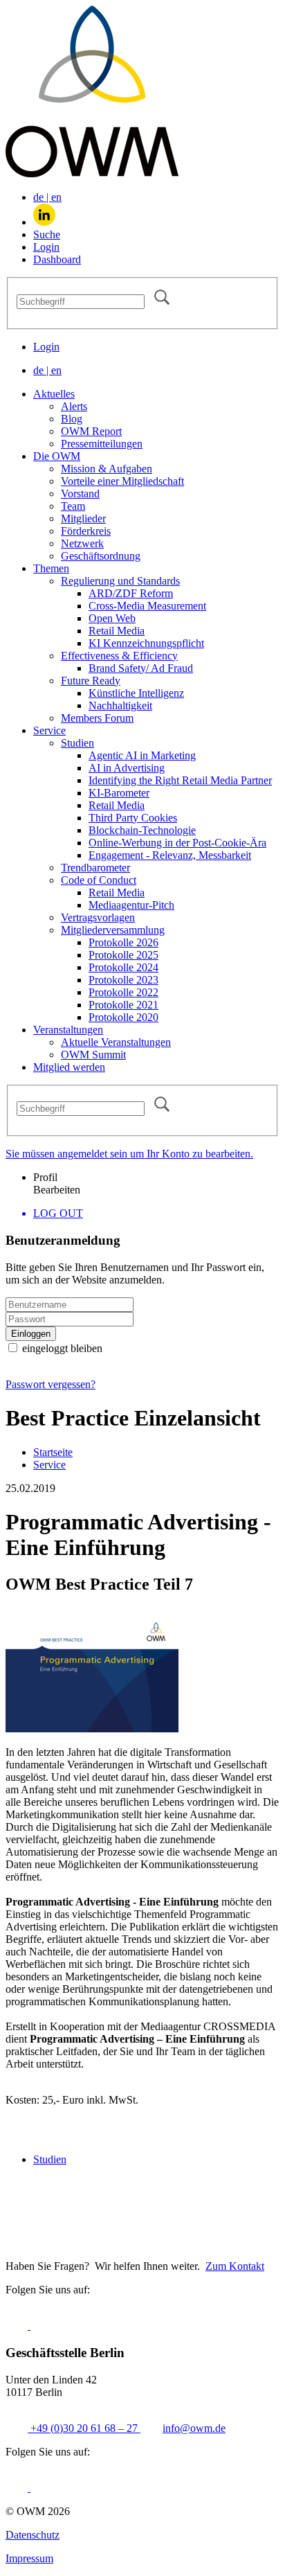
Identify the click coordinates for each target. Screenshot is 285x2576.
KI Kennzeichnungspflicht (146, 643)
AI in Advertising (127, 768)
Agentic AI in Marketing (142, 755)
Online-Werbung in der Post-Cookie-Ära (177, 843)
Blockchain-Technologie (142, 830)
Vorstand (80, 494)
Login (46, 247)
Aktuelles (54, 394)
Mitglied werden (69, 1067)
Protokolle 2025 (123, 955)
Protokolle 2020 (123, 1017)
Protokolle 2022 (123, 992)
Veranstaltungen (68, 1030)
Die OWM (57, 456)
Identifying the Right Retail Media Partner (180, 780)
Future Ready (91, 681)
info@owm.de (194, 2428)
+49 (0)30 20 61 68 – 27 (84, 2428)
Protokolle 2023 (123, 980)
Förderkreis (86, 531)
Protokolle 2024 (123, 967)
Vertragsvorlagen (98, 917)
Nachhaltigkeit (120, 705)
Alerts (74, 406)
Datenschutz (33, 2535)
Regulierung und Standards (120, 581)
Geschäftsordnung (101, 556)
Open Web (112, 618)
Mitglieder (83, 518)
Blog (72, 419)
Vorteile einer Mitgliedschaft (122, 481)
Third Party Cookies (133, 818)
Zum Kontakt (235, 2266)
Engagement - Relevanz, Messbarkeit (170, 855)
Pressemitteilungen (102, 444)
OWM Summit (93, 1055)
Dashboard (57, 259)
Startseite (53, 1452)
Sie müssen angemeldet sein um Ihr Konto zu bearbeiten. (129, 1154)
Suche (47, 234)
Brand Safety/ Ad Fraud (141, 668)
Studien (77, 743)
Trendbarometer (95, 868)
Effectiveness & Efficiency (119, 656)
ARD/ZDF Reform (131, 593)
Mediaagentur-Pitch (131, 905)
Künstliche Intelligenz (136, 693)
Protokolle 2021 (123, 1005)
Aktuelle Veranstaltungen (116, 1042)
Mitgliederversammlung (113, 930)
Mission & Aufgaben (107, 469)
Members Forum (97, 718)
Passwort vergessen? (50, 1384)
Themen (51, 568)
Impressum (29, 2558)
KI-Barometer (119, 793)
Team (73, 506)
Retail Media (117, 631)
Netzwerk (82, 543)
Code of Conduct (99, 880)
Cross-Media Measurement (147, 606)
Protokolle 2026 (123, 942)
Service (49, 730)
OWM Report (91, 431)
